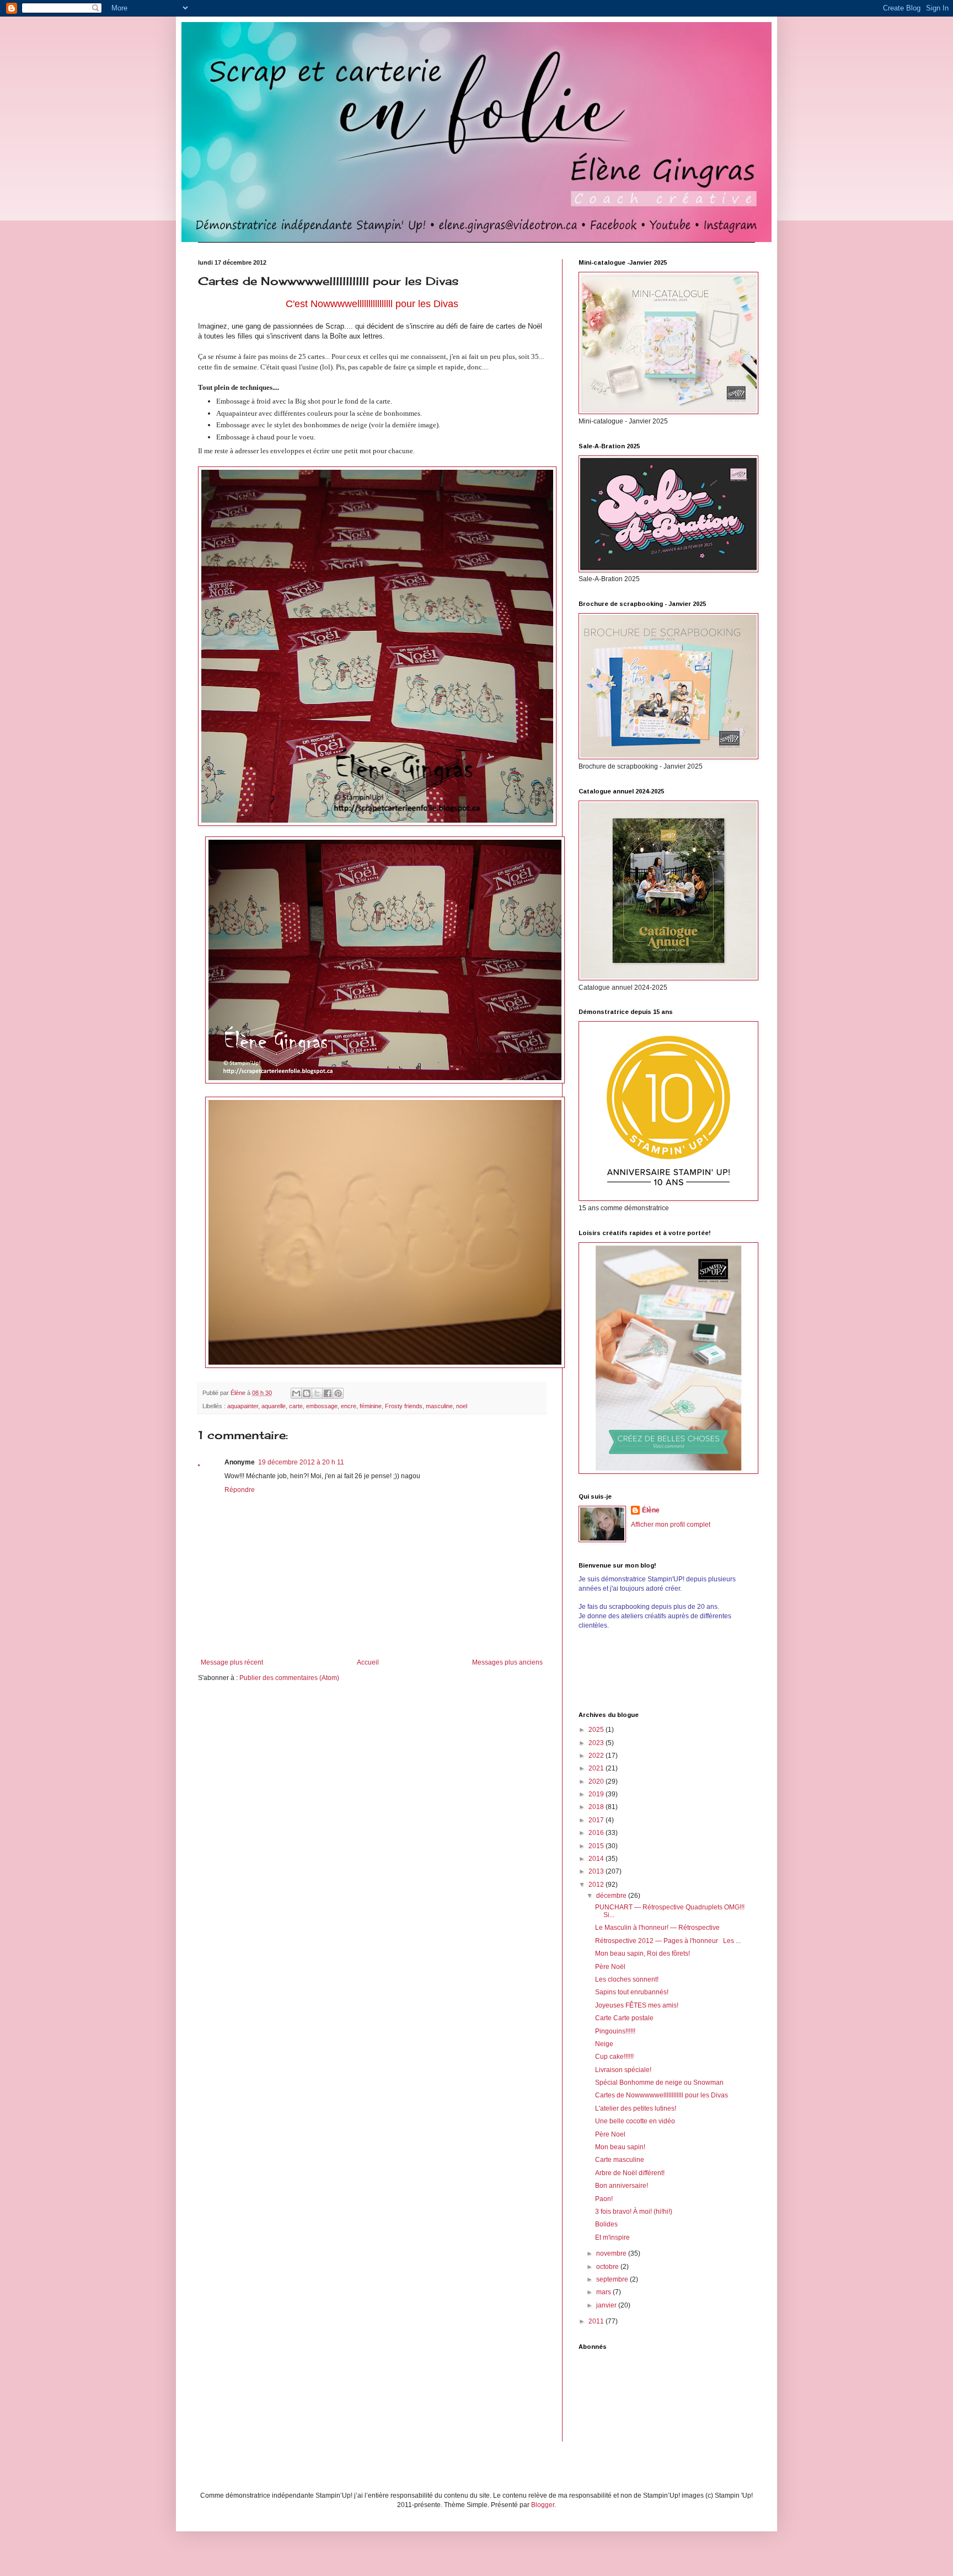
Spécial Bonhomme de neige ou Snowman (659, 2083)
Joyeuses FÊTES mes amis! (637, 2005)
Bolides (606, 2224)
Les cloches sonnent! (627, 1979)
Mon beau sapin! (620, 2147)
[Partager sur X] (317, 1393)
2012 (597, 1885)
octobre (608, 2267)
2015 (597, 1846)
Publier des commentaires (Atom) (289, 1678)
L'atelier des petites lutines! (636, 2108)
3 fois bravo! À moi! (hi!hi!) (634, 2212)
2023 (597, 1743)
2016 (597, 1833)
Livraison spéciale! (623, 2070)
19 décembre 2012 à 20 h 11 (301, 1462)
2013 (597, 1871)
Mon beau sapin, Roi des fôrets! (643, 1954)
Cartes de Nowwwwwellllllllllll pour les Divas (662, 2095)
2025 (597, 1730)
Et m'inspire (612, 2237)
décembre (612, 1896)
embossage (322, 1406)
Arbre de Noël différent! (630, 2173)
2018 (597, 1807)
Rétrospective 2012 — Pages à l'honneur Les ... (668, 1941)
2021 (597, 1768)
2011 (597, 2321)
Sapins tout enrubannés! (632, 1992)
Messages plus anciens (507, 1662)
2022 (597, 1756)
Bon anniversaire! (622, 2186)
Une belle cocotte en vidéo (635, 2121)
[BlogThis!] (307, 1393)
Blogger (543, 2505)
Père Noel (610, 2134)
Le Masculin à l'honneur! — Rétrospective (657, 1928)
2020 (597, 1781)
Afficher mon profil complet (671, 1525)
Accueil (368, 1662)
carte (296, 1406)
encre (349, 1406)
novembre (612, 2253)
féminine (371, 1406)
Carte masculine (620, 2160)
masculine (439, 1406)
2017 (597, 1820)
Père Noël (610, 1967)
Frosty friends (404, 1406)
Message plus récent (232, 1662)
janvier (607, 2305)
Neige (604, 2044)
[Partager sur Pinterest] (338, 1393)
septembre (613, 2279)
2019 (597, 1794)
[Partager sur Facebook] (328, 1393)
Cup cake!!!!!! (614, 2057)
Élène (651, 1510)
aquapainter (243, 1406)
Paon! (604, 2199)
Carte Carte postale (624, 2018)
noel (462, 1406)
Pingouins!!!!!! (615, 2031)
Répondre (240, 1490)
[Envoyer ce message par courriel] (296, 1393)
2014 (597, 1859)
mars (604, 2292)
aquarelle (274, 1406)
